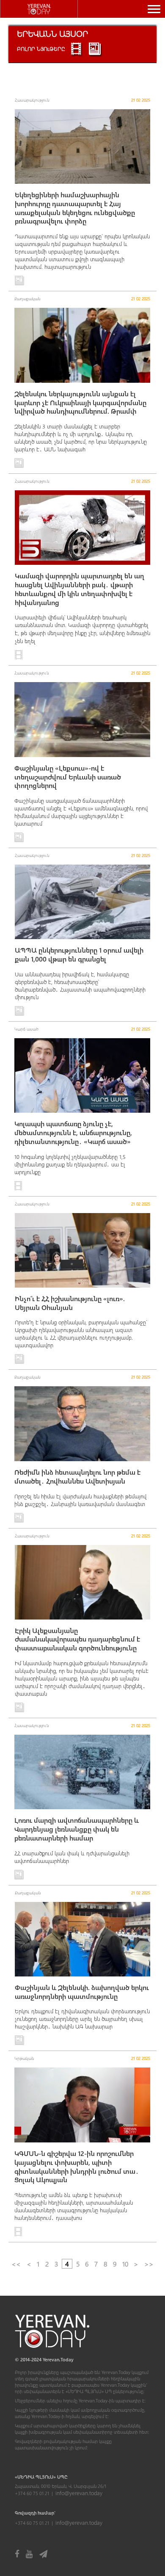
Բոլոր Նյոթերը (41, 48)
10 (125, 2264)
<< (16, 2264)
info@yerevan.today (79, 2493)
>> (149, 2264)
